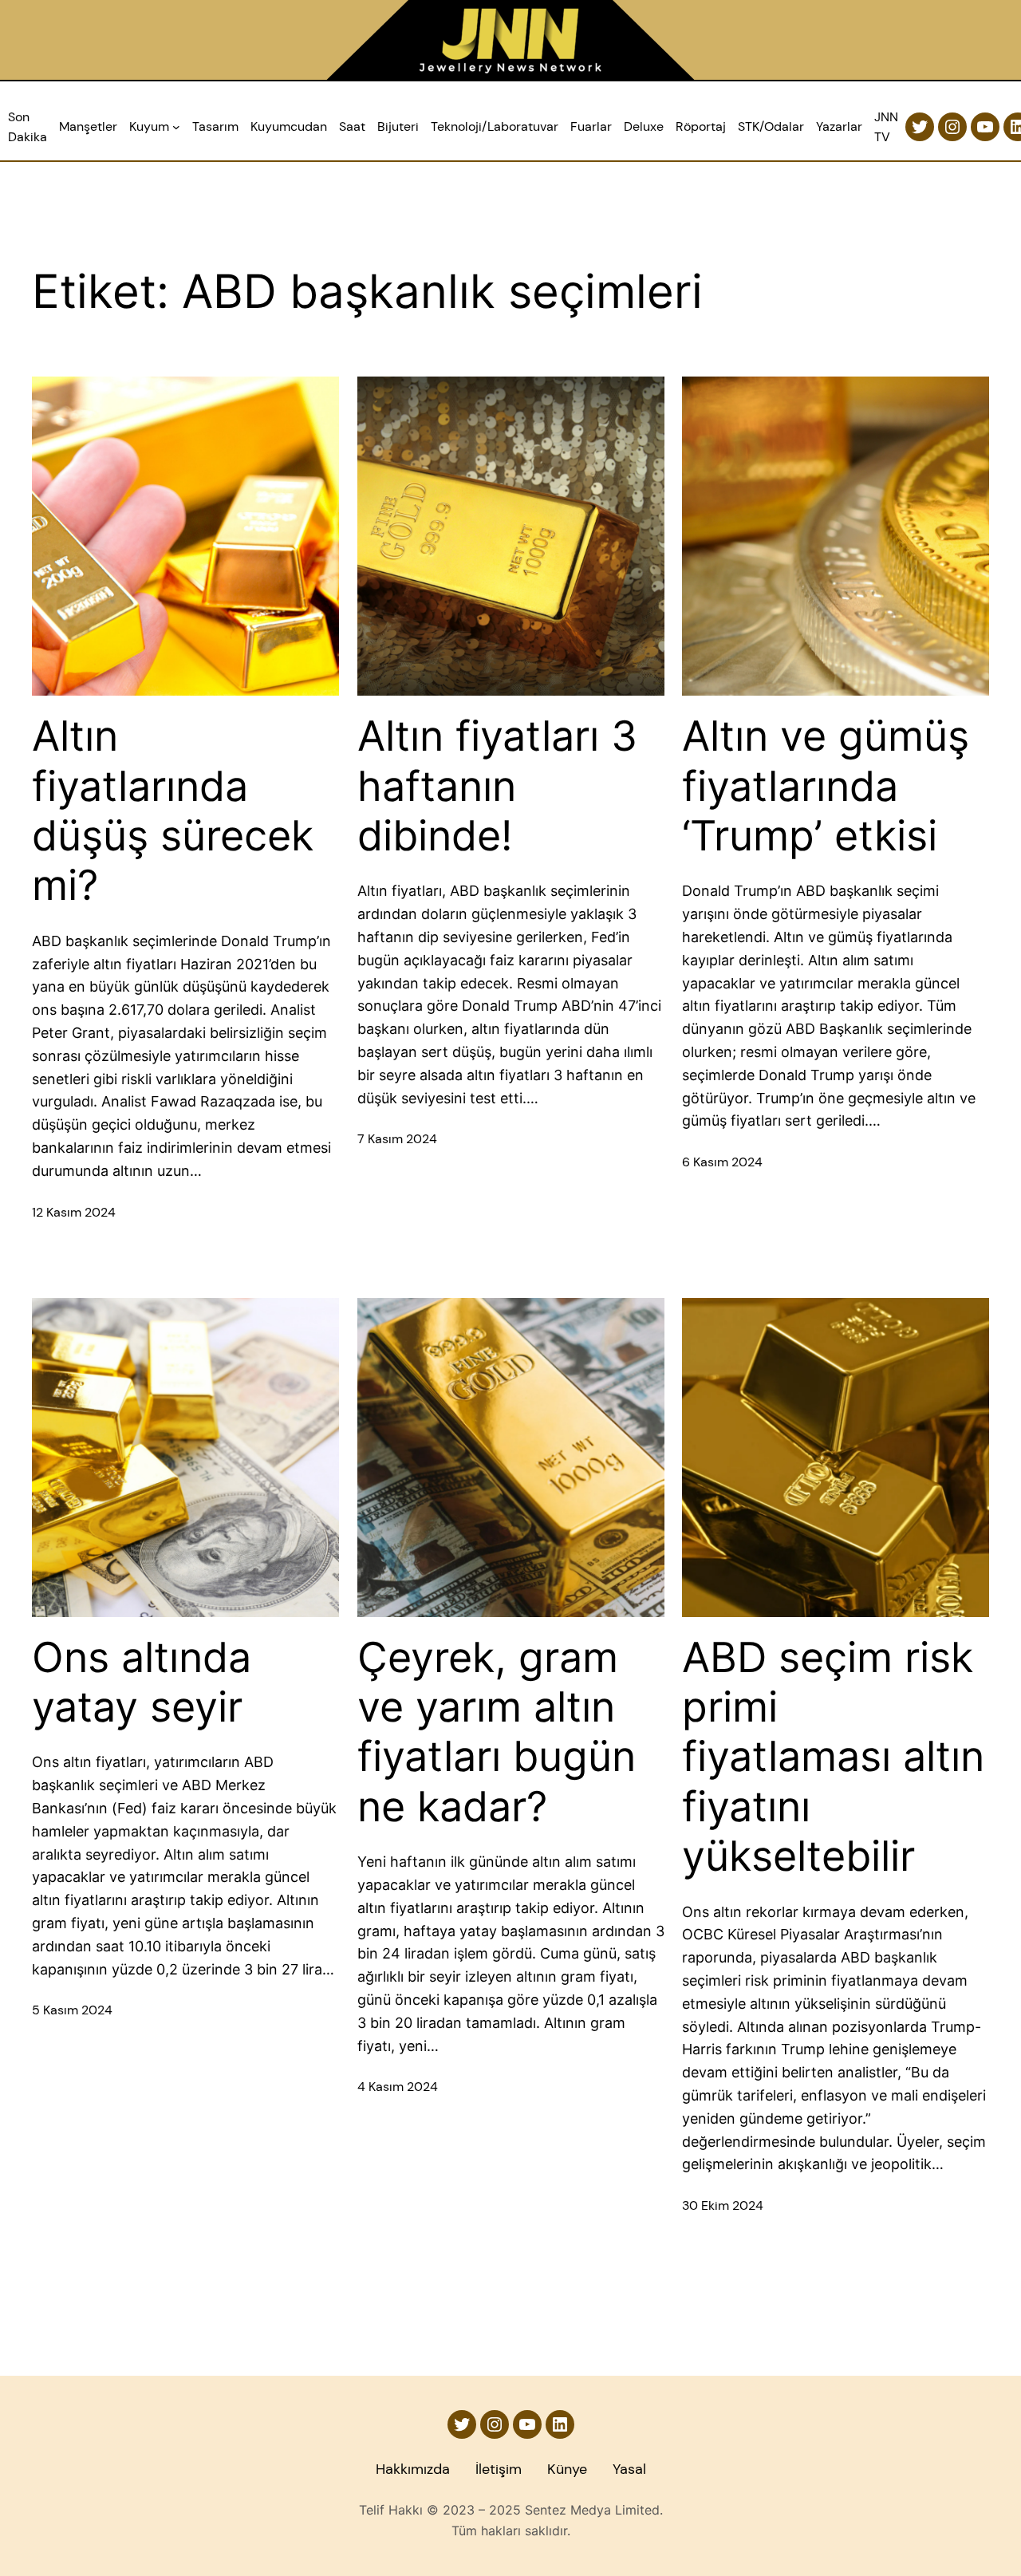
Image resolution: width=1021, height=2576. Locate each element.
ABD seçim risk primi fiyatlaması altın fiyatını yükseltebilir (833, 1757)
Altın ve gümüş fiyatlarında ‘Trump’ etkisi (826, 786)
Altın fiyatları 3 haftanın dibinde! (497, 786)
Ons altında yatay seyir (142, 1682)
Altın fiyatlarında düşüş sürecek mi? (173, 811)
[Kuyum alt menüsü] (176, 127)
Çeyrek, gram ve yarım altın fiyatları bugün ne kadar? (497, 1732)
